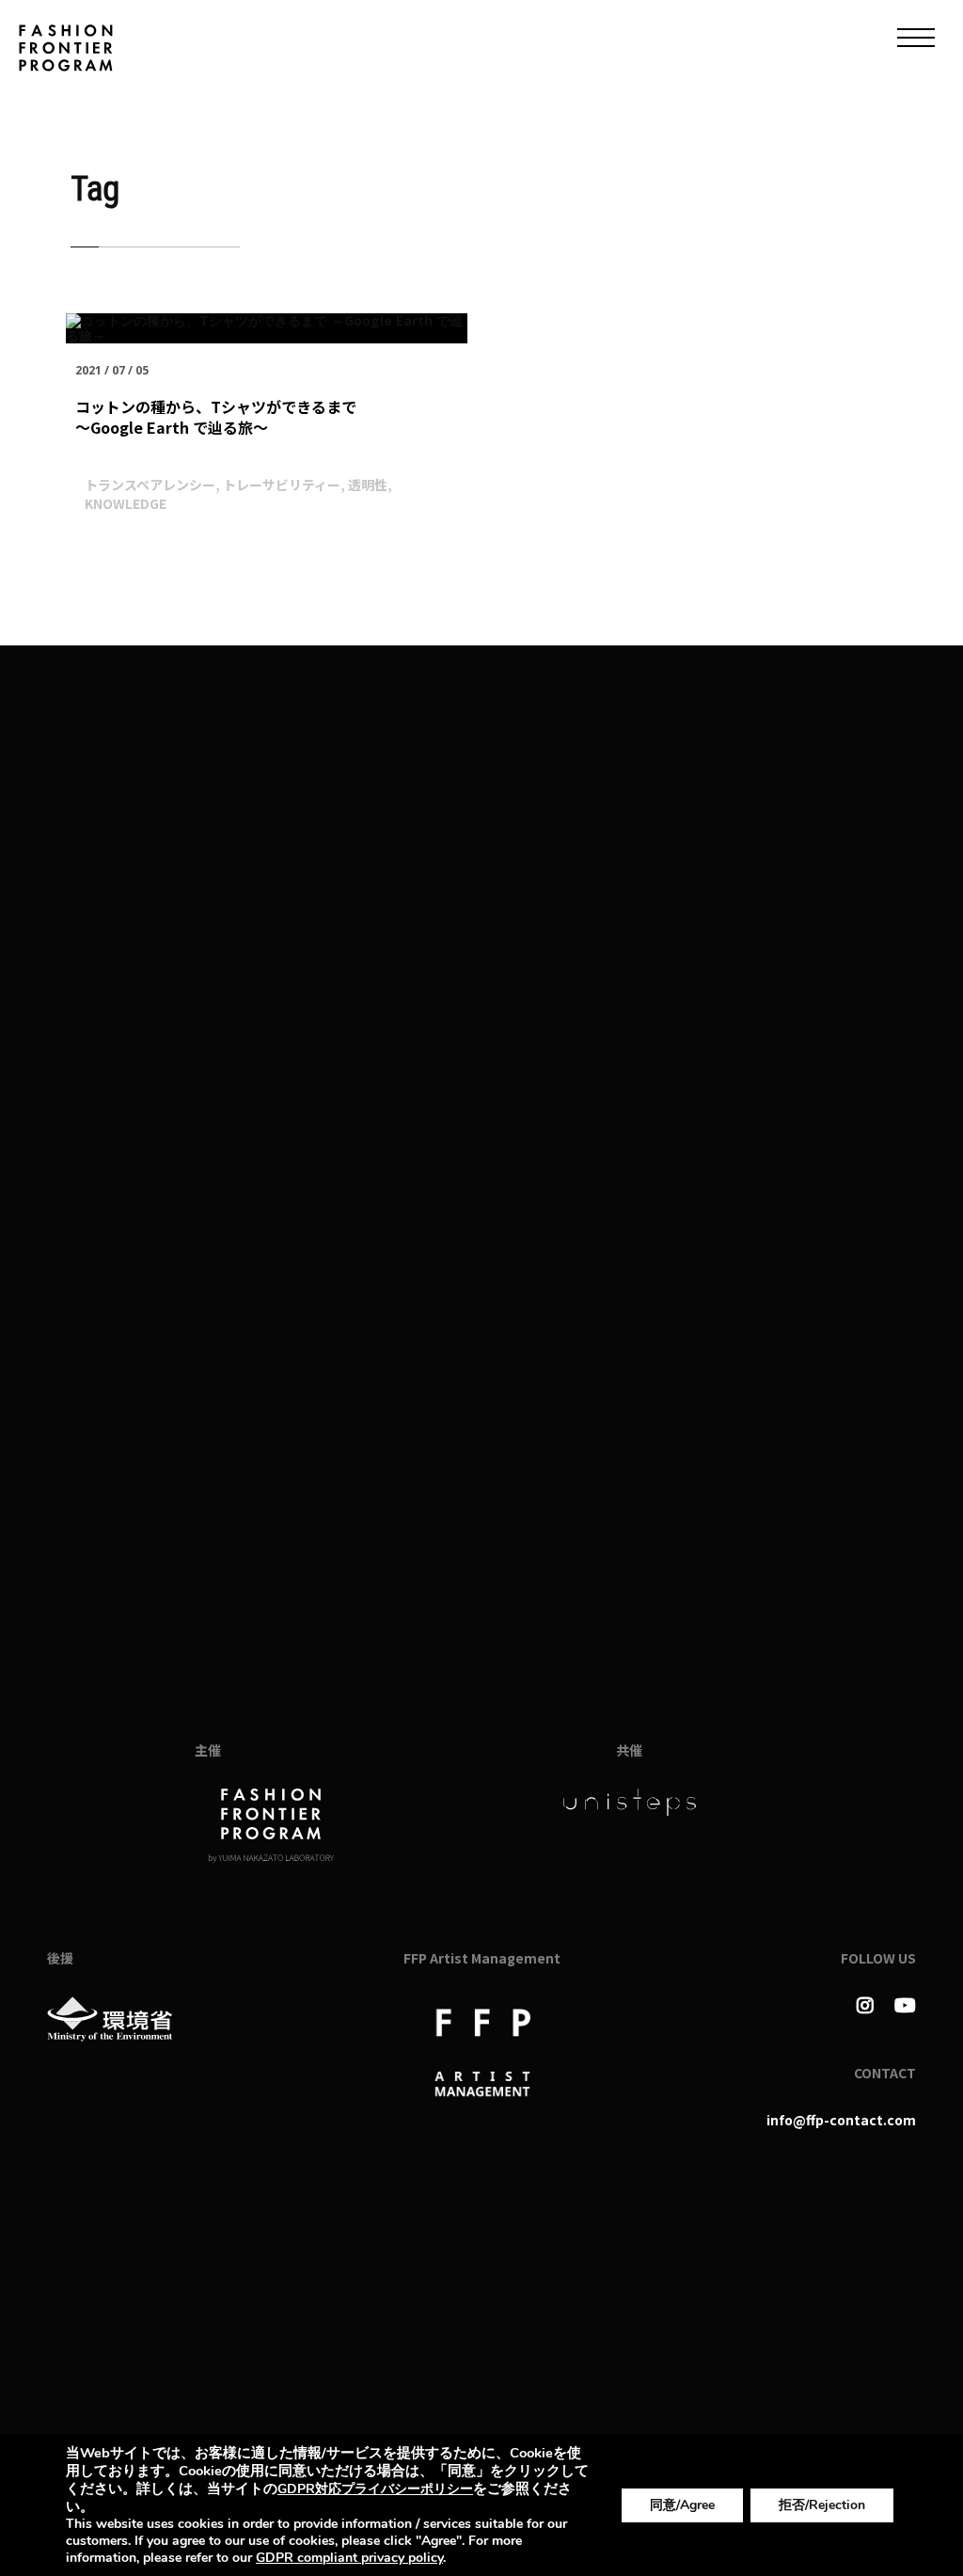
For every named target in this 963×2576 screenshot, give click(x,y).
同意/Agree (682, 2505)
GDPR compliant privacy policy (349, 2558)
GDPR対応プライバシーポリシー (375, 2489)
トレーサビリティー (282, 485)
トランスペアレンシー (150, 485)
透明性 (368, 485)
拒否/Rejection (822, 2505)
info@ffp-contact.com (841, 2120)
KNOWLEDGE (126, 503)
